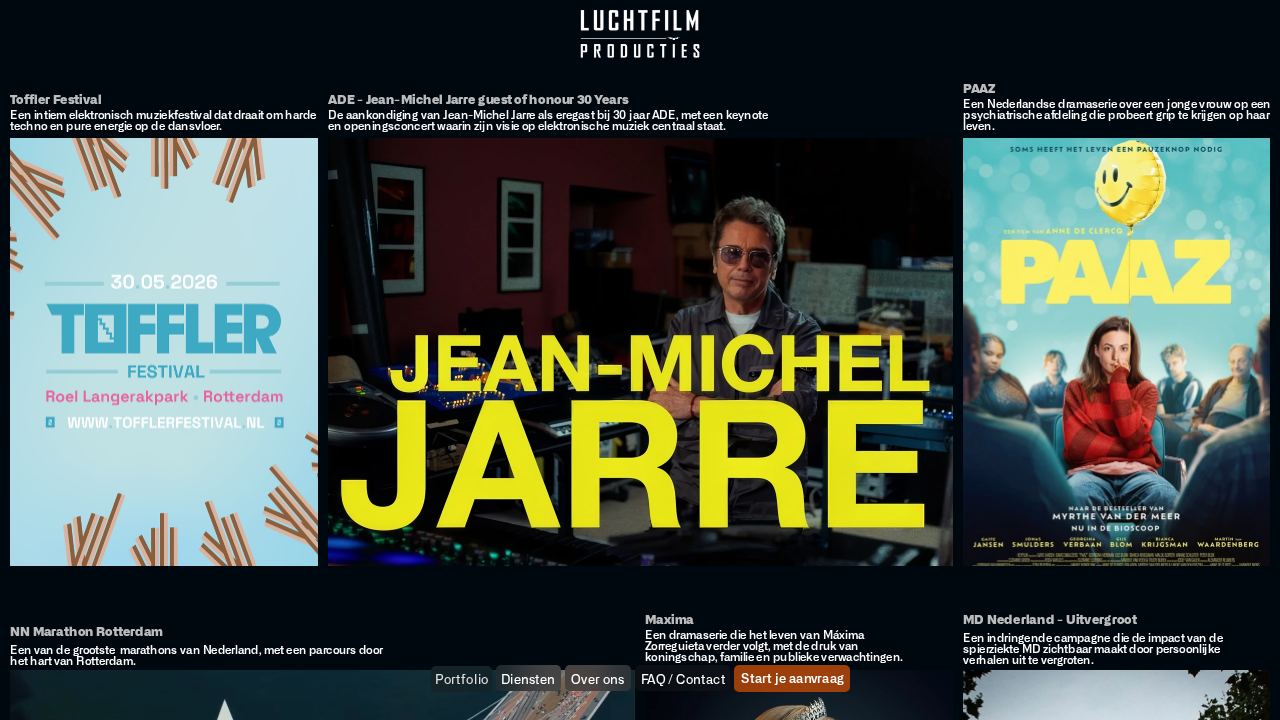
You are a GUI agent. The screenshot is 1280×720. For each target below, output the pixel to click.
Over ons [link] (597, 679)
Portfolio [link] (462, 679)
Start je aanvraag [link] (792, 679)
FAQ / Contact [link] (682, 679)
